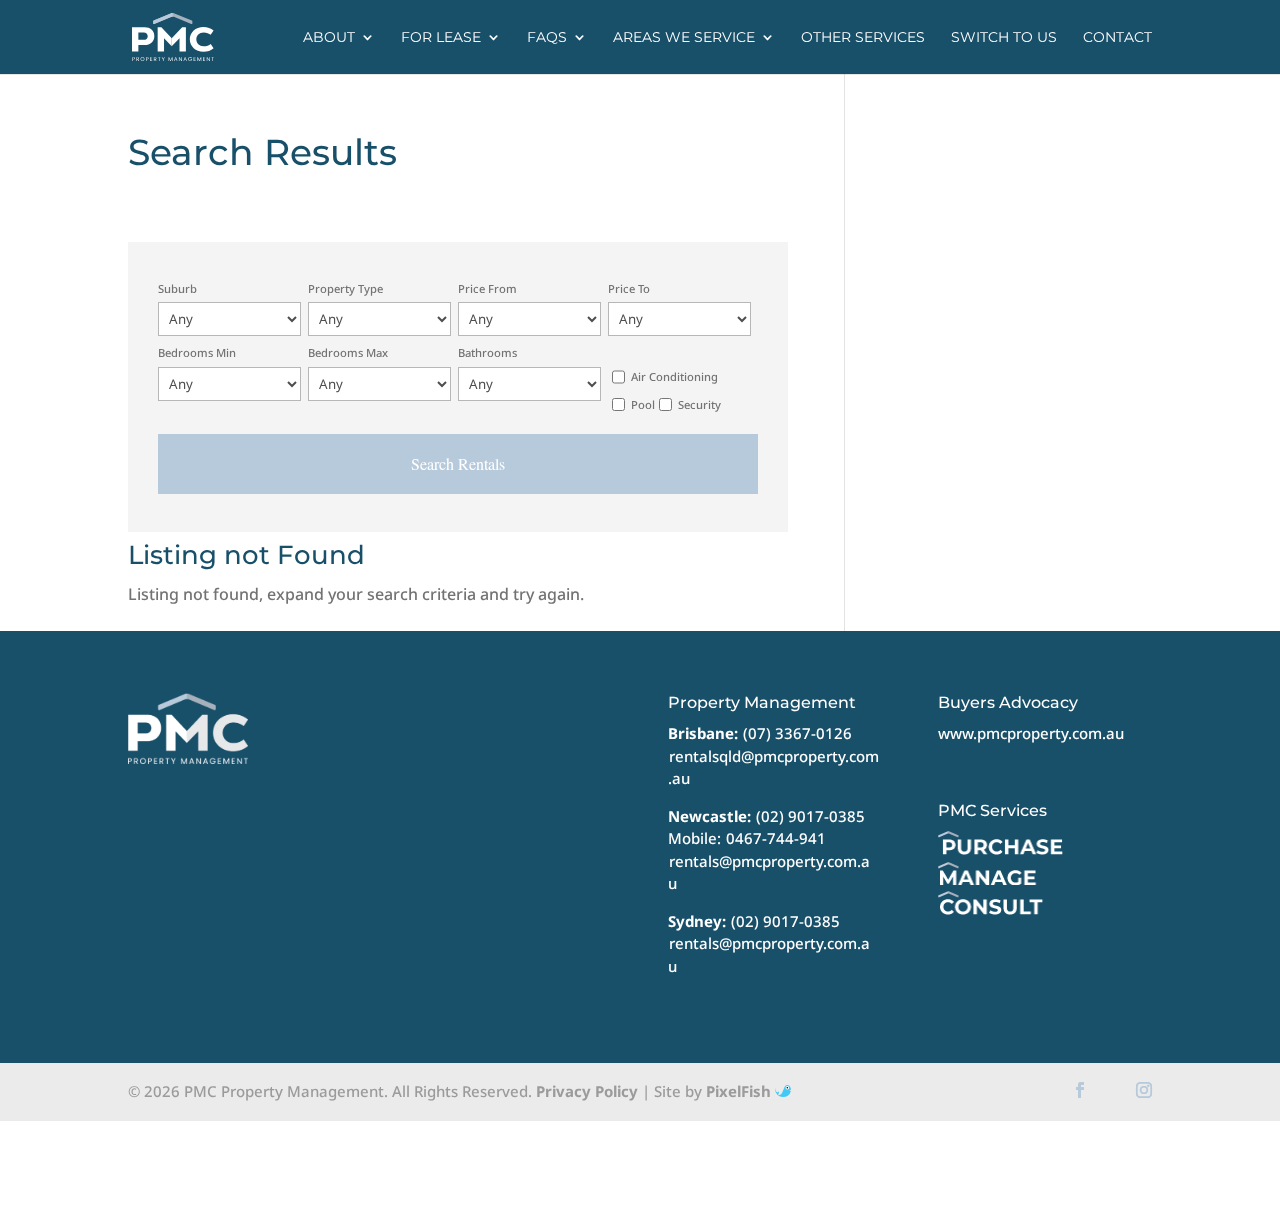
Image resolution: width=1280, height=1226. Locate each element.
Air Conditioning (674, 376)
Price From (487, 288)
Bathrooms (487, 352)
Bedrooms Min (197, 352)
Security (699, 404)
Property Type (345, 288)
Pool (643, 404)
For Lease (441, 38)
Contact (1117, 38)
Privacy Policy (587, 1091)
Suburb (177, 288)
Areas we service (684, 38)
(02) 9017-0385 (810, 816)
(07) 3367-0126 (797, 733)
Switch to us (1004, 38)
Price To (629, 288)
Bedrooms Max (348, 352)
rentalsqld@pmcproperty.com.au (773, 767)
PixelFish (740, 1091)
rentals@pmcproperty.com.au (769, 872)
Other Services (863, 38)
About (329, 38)
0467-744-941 (776, 838)
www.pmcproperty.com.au (1031, 733)
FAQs (547, 38)
